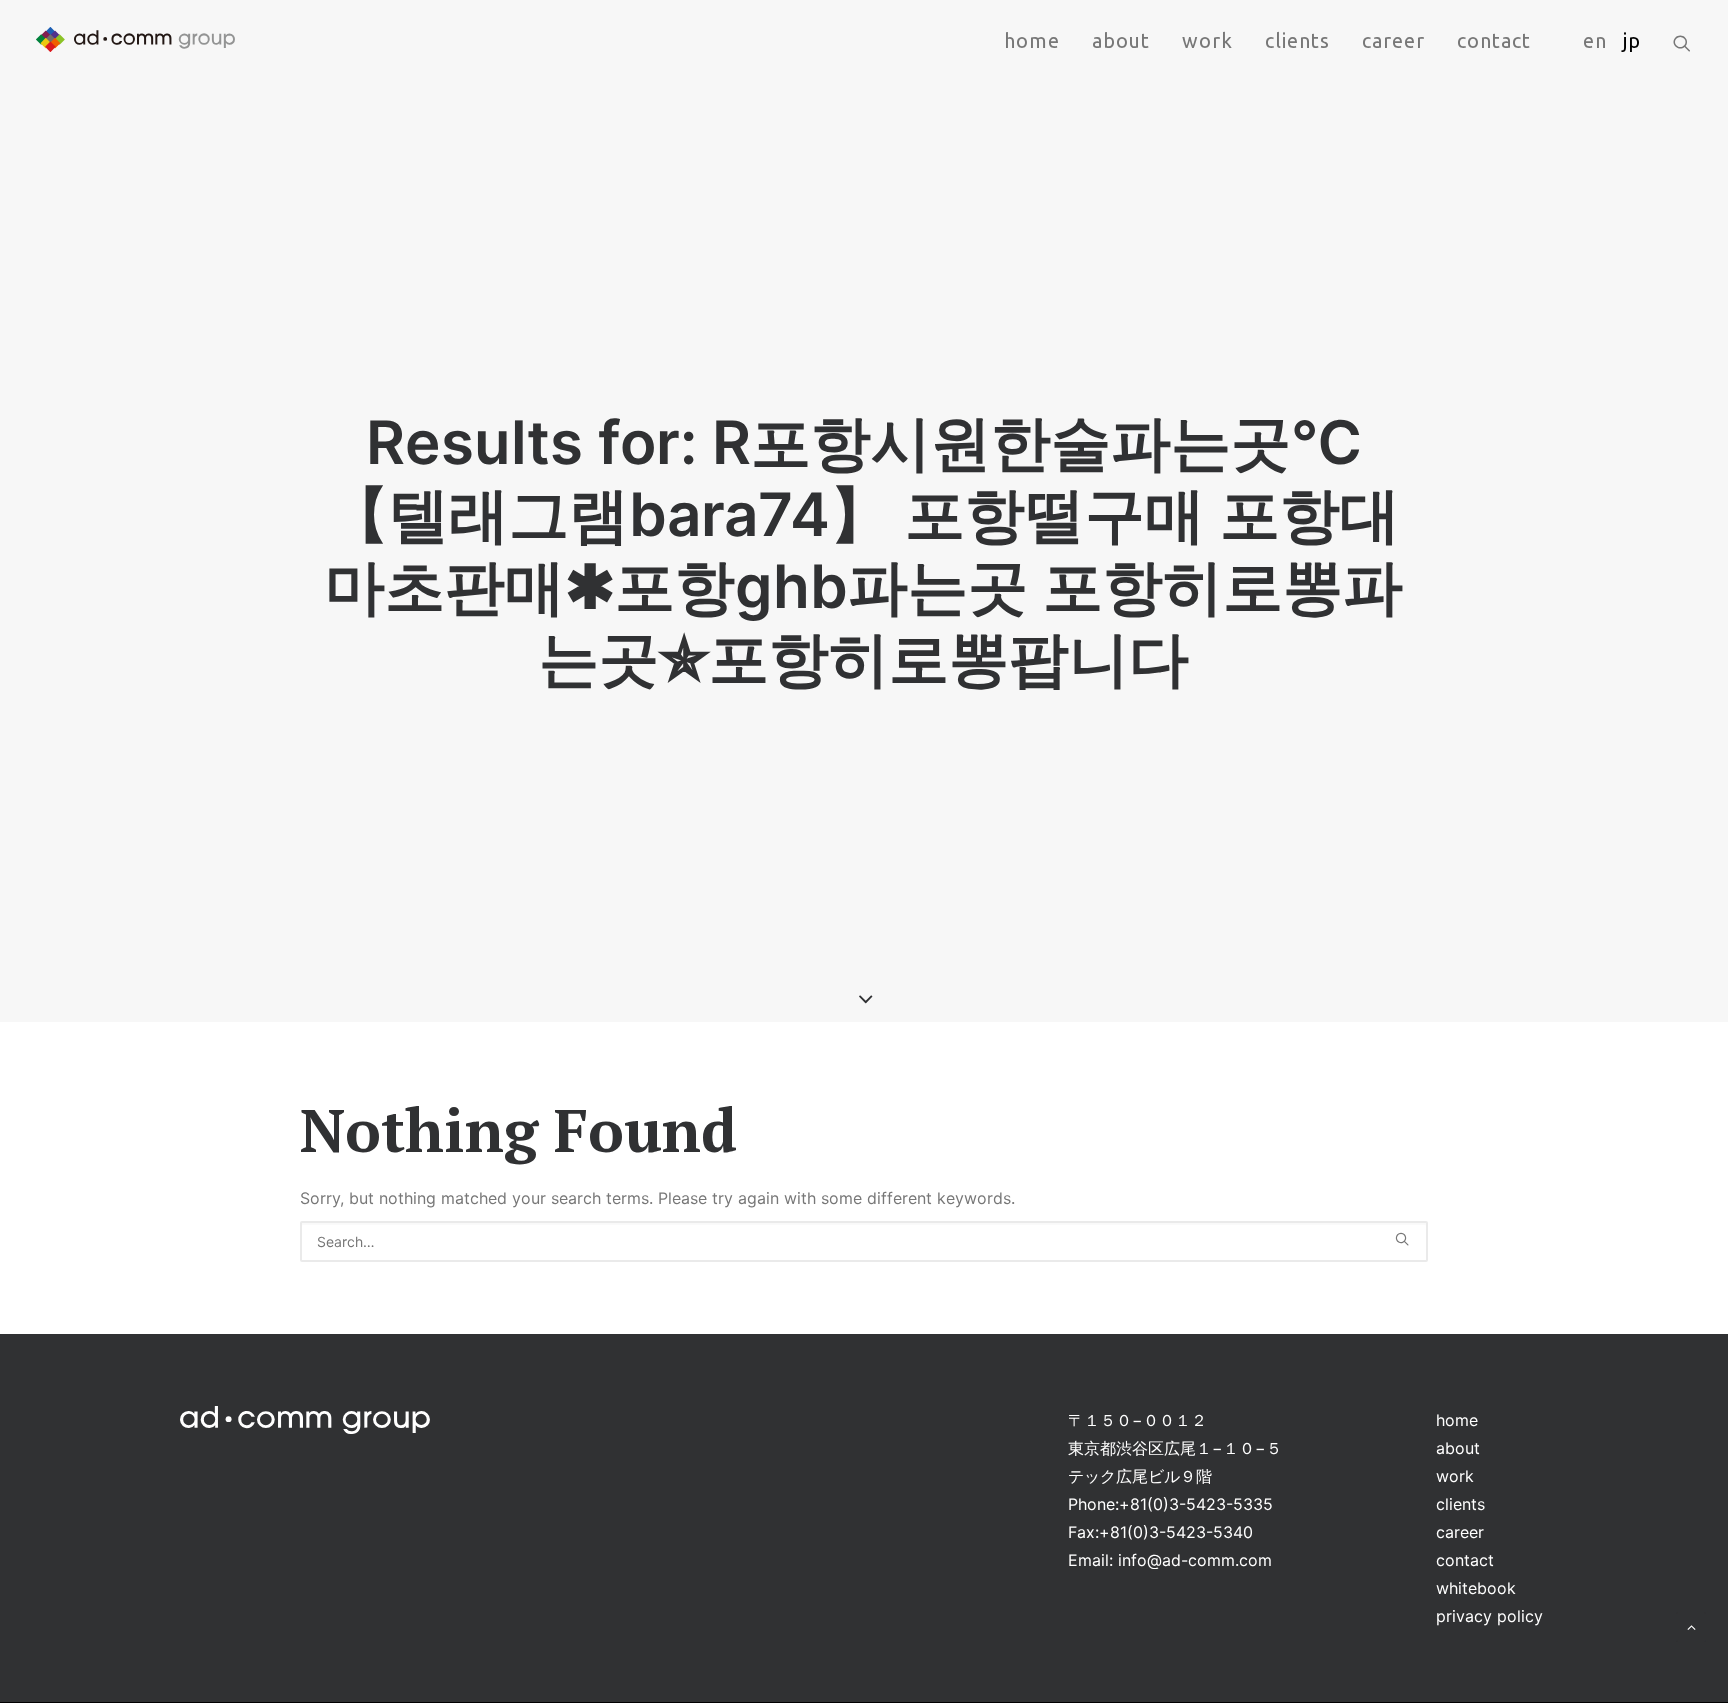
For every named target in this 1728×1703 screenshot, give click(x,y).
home (1032, 40)
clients (1297, 40)
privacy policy (1489, 1616)
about (1121, 40)
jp (1632, 40)
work (1207, 40)
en (1595, 40)
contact (1494, 40)
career (1393, 40)
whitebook (1476, 1588)
